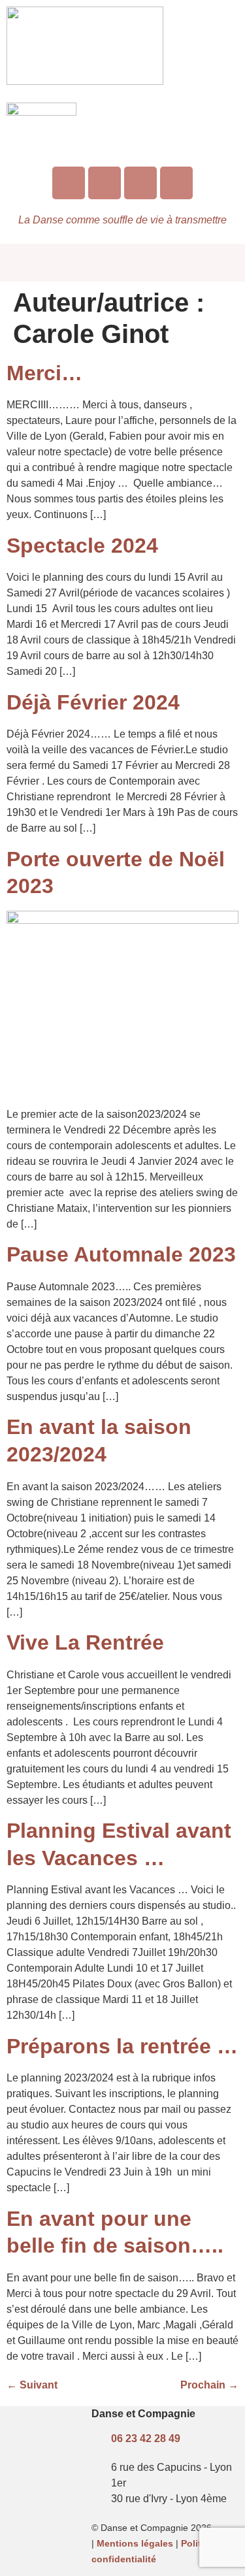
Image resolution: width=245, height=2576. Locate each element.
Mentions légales (135, 2543)
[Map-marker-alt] (176, 183)
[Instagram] (69, 183)
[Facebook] (105, 183)
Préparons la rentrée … (122, 2046)
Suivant (32, 2385)
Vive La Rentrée (85, 1642)
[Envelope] (140, 183)
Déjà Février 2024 (93, 702)
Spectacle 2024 (82, 546)
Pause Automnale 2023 (121, 1254)
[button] (122, 262)
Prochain (209, 2385)
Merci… (44, 373)
